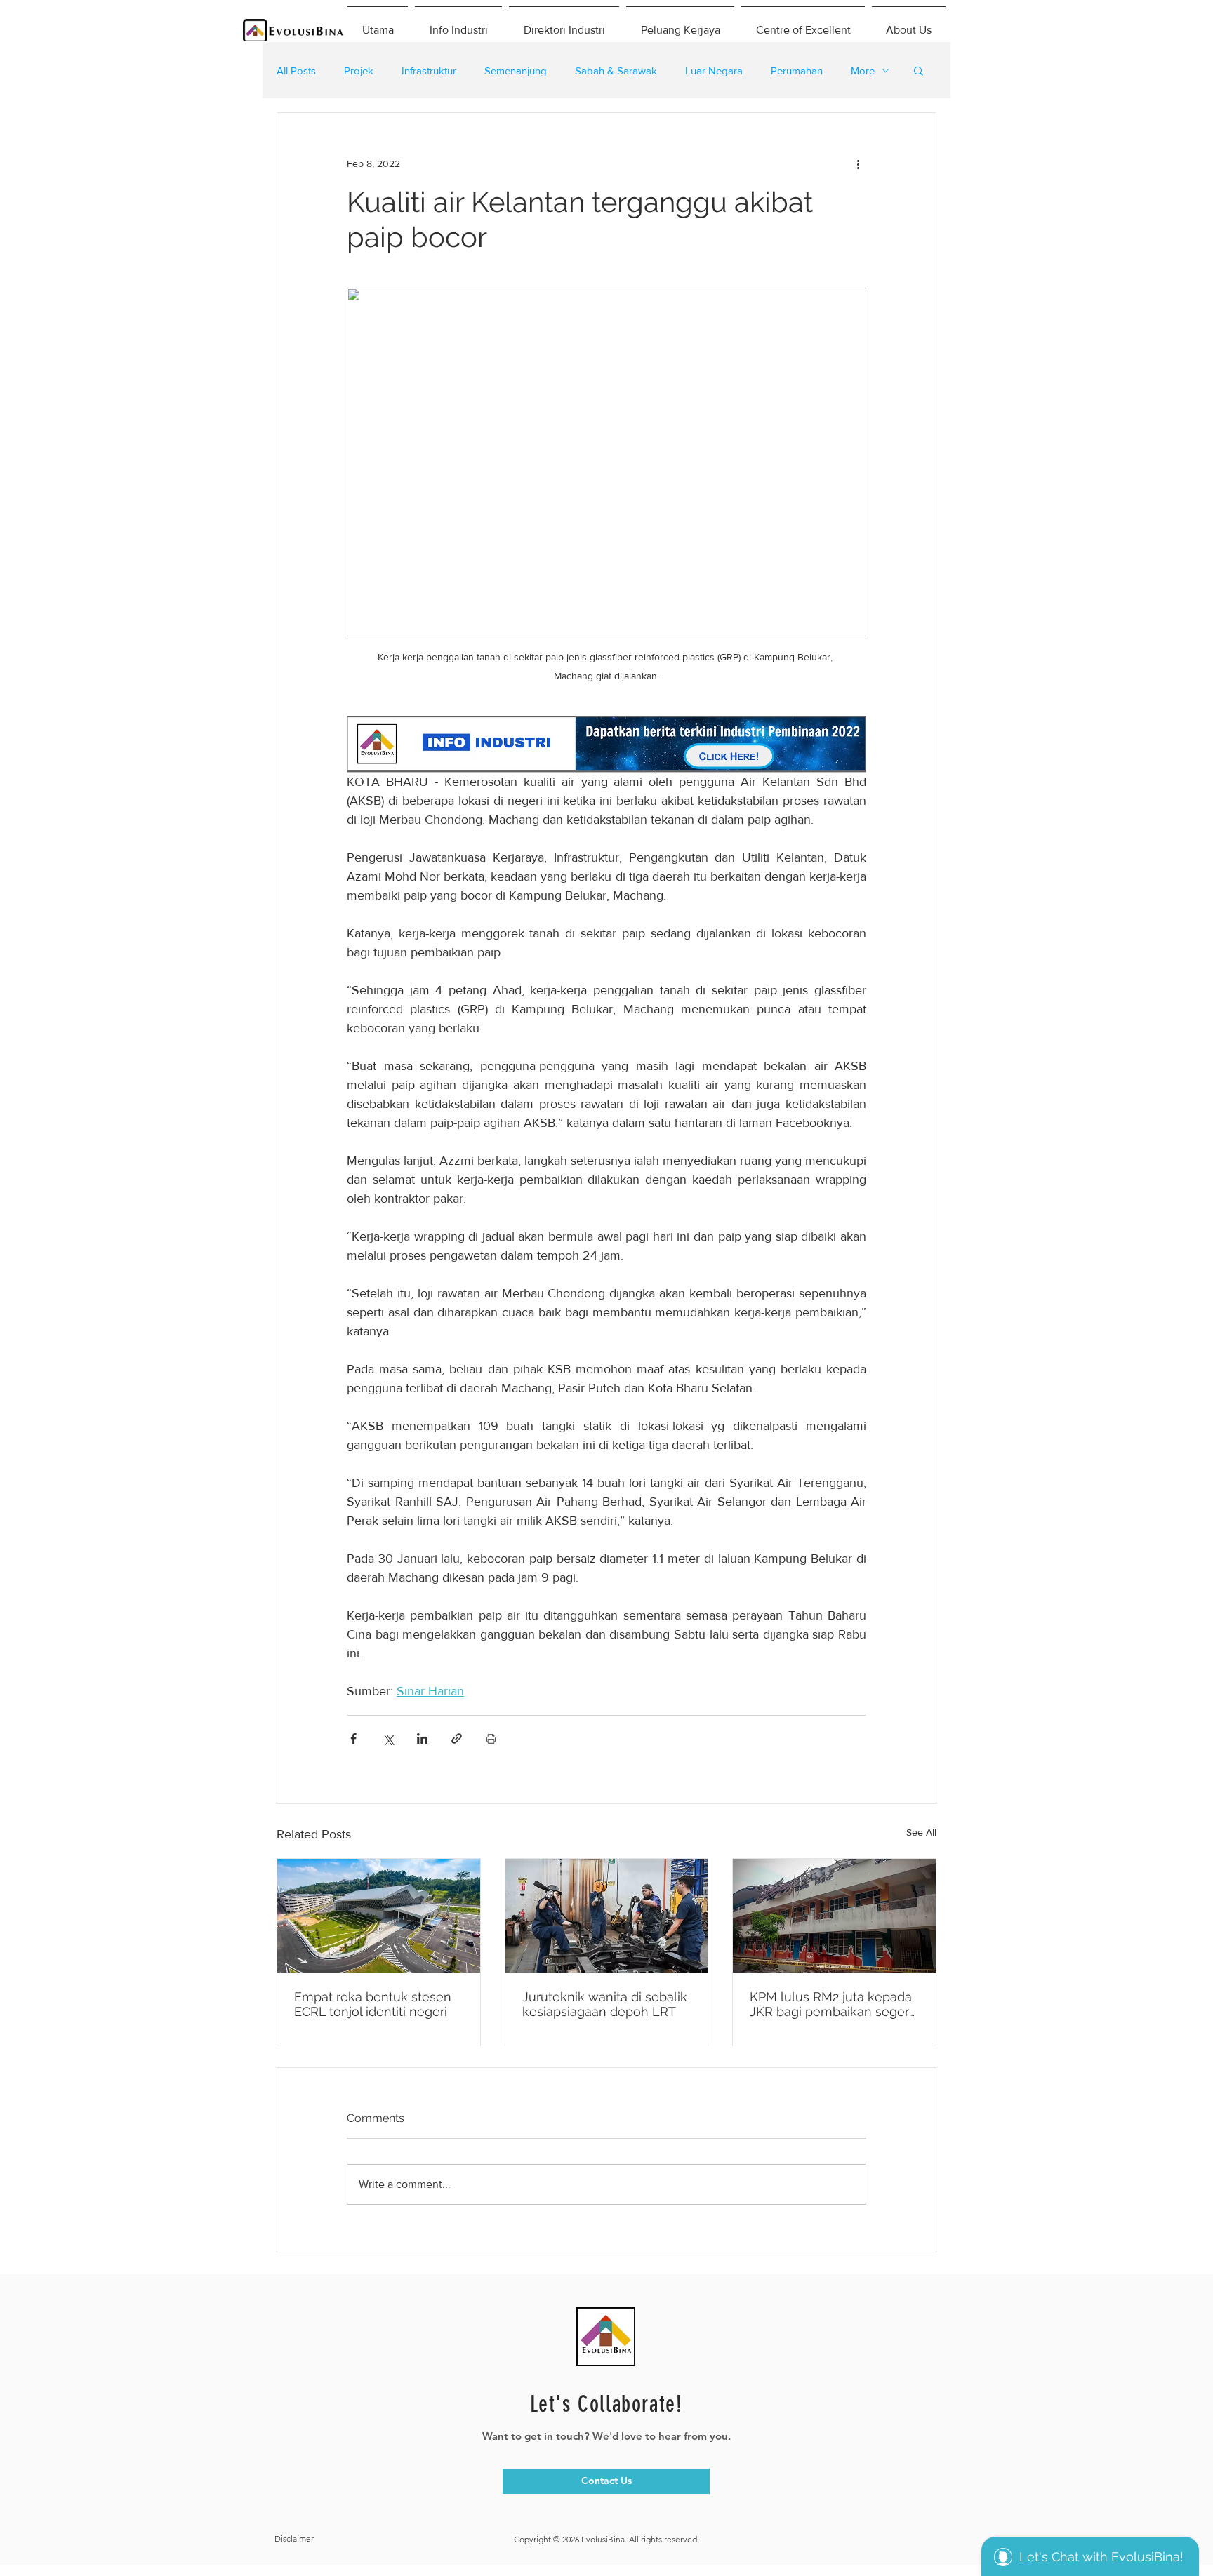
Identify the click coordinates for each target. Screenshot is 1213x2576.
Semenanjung (516, 71)
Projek (359, 71)
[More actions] (858, 163)
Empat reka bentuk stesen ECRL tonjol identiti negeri (373, 2004)
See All (921, 1832)
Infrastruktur (429, 71)
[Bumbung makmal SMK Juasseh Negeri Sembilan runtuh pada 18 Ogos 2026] (834, 1916)
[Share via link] (457, 1739)
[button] (919, 70)
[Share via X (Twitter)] (388, 1739)
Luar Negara (714, 71)
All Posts (296, 71)
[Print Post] (491, 1739)
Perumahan (797, 71)
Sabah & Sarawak (616, 71)
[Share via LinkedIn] (422, 1739)
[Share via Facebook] (353, 1739)
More (863, 71)
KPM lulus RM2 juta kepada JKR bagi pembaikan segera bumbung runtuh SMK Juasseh (833, 2004)
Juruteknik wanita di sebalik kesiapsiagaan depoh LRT (605, 2004)
